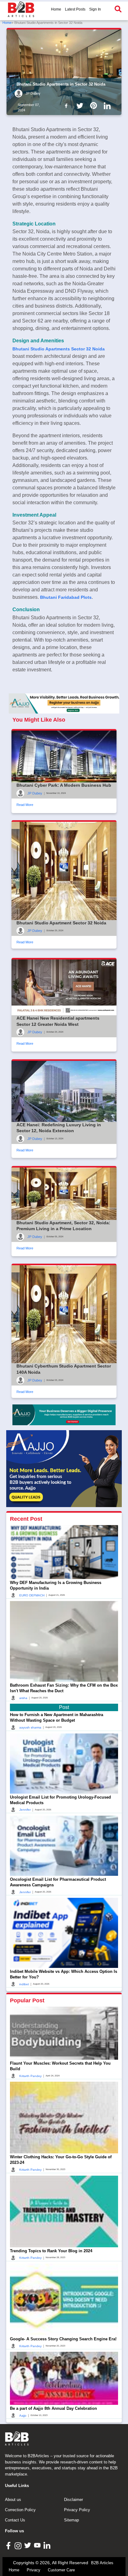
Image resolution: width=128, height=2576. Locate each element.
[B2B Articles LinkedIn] (48, 2545)
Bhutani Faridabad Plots (66, 597)
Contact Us (15, 2520)
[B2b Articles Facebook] (67, 105)
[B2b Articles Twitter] (81, 105)
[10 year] (64, 1415)
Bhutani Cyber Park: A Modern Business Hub (64, 785)
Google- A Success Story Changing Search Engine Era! (63, 2339)
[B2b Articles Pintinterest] (95, 105)
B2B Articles (102, 2563)
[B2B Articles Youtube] (38, 2545)
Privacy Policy (77, 2510)
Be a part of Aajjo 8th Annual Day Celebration (53, 2408)
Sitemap (71, 2520)
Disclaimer (73, 2500)
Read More (25, 805)
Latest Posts (75, 9)
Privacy (34, 2570)
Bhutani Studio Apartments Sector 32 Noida (59, 349)
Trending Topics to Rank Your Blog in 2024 (51, 2251)
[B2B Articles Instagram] (19, 2545)
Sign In (95, 9)
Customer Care (61, 2570)
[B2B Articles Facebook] (9, 2545)
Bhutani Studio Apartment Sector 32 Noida (61, 923)
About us (13, 2500)
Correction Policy (20, 2510)
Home (56, 9)
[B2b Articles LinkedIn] (108, 106)
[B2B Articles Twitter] (28, 2545)
